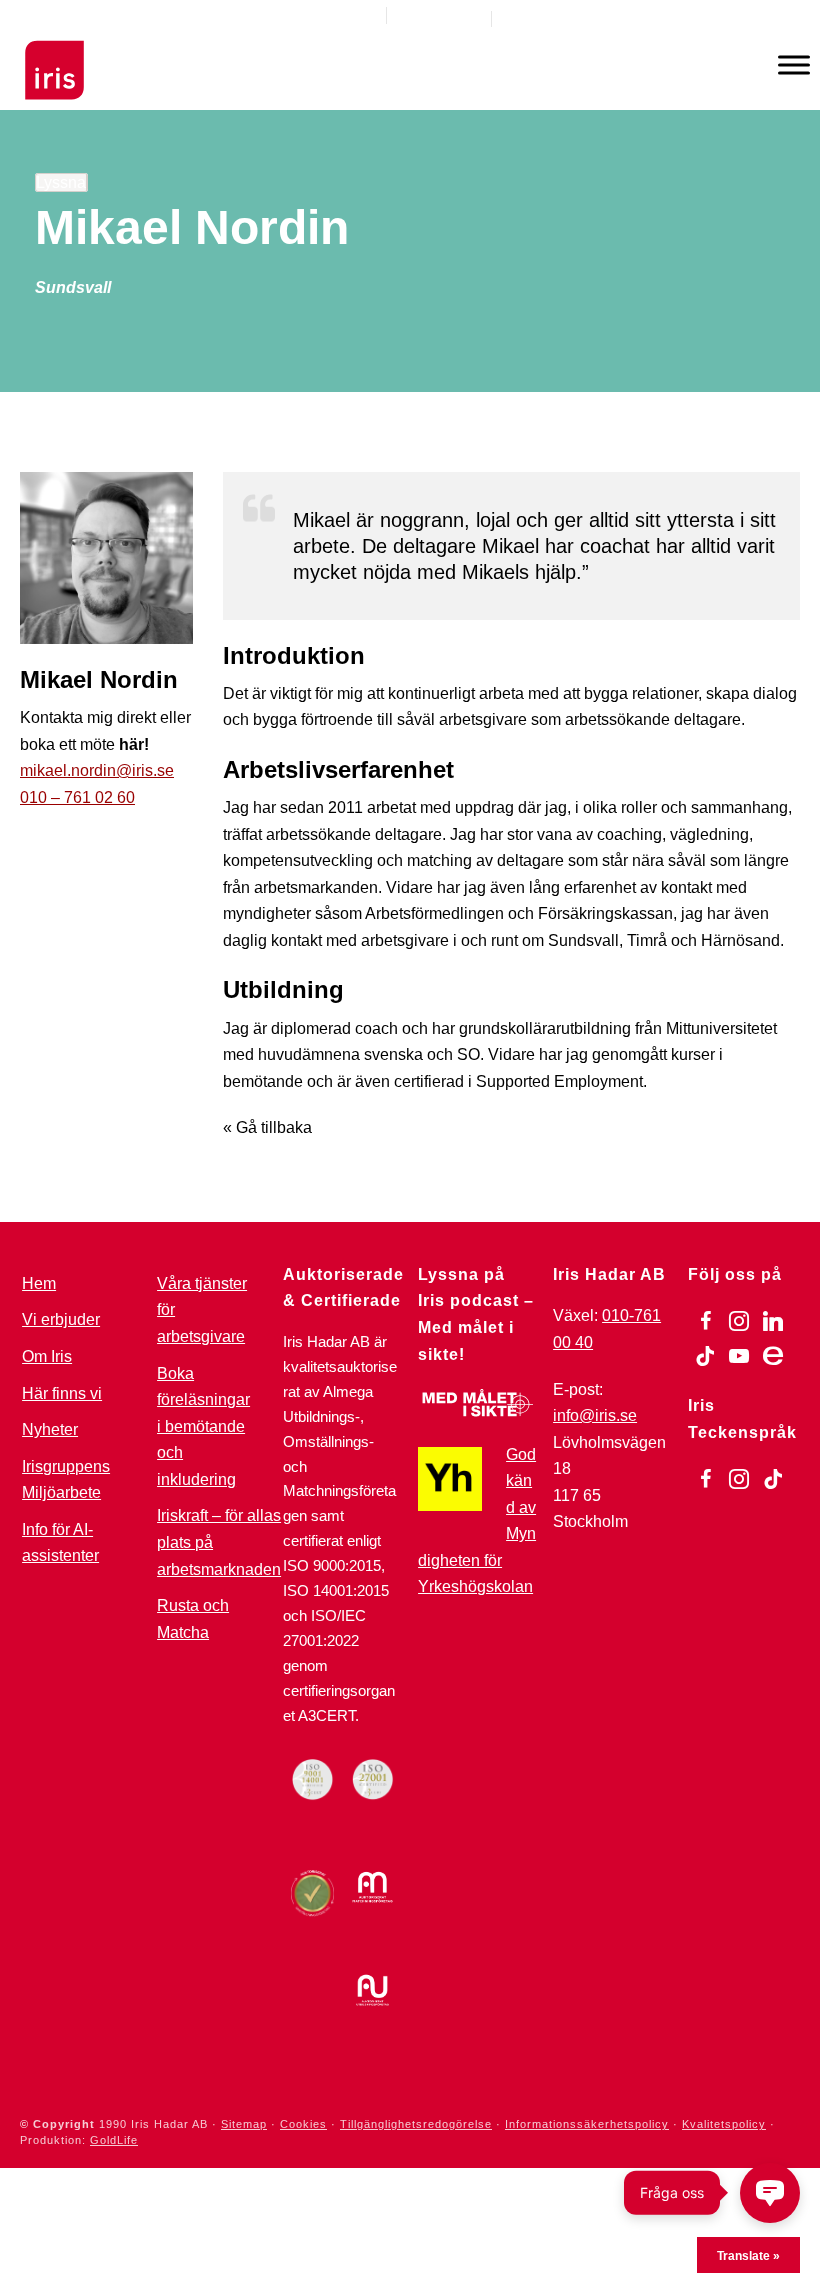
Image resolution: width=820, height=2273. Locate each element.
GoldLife (114, 2140)
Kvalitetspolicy (724, 2124)
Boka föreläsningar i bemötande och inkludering (203, 1426)
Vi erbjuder (61, 1319)
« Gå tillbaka (267, 1127)
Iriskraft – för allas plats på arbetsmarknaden (219, 1542)
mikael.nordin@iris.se (97, 770)
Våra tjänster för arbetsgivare (202, 1310)
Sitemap (244, 2124)
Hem (39, 1283)
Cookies (303, 2124)
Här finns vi (62, 1393)
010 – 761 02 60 (77, 797)
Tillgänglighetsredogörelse (416, 2124)
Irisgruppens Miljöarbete (66, 1480)
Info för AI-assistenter (60, 1543)
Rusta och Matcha (193, 1619)
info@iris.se (595, 1415)
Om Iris (47, 1356)
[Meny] (794, 64)
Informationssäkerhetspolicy (587, 2124)
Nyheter (50, 1429)
